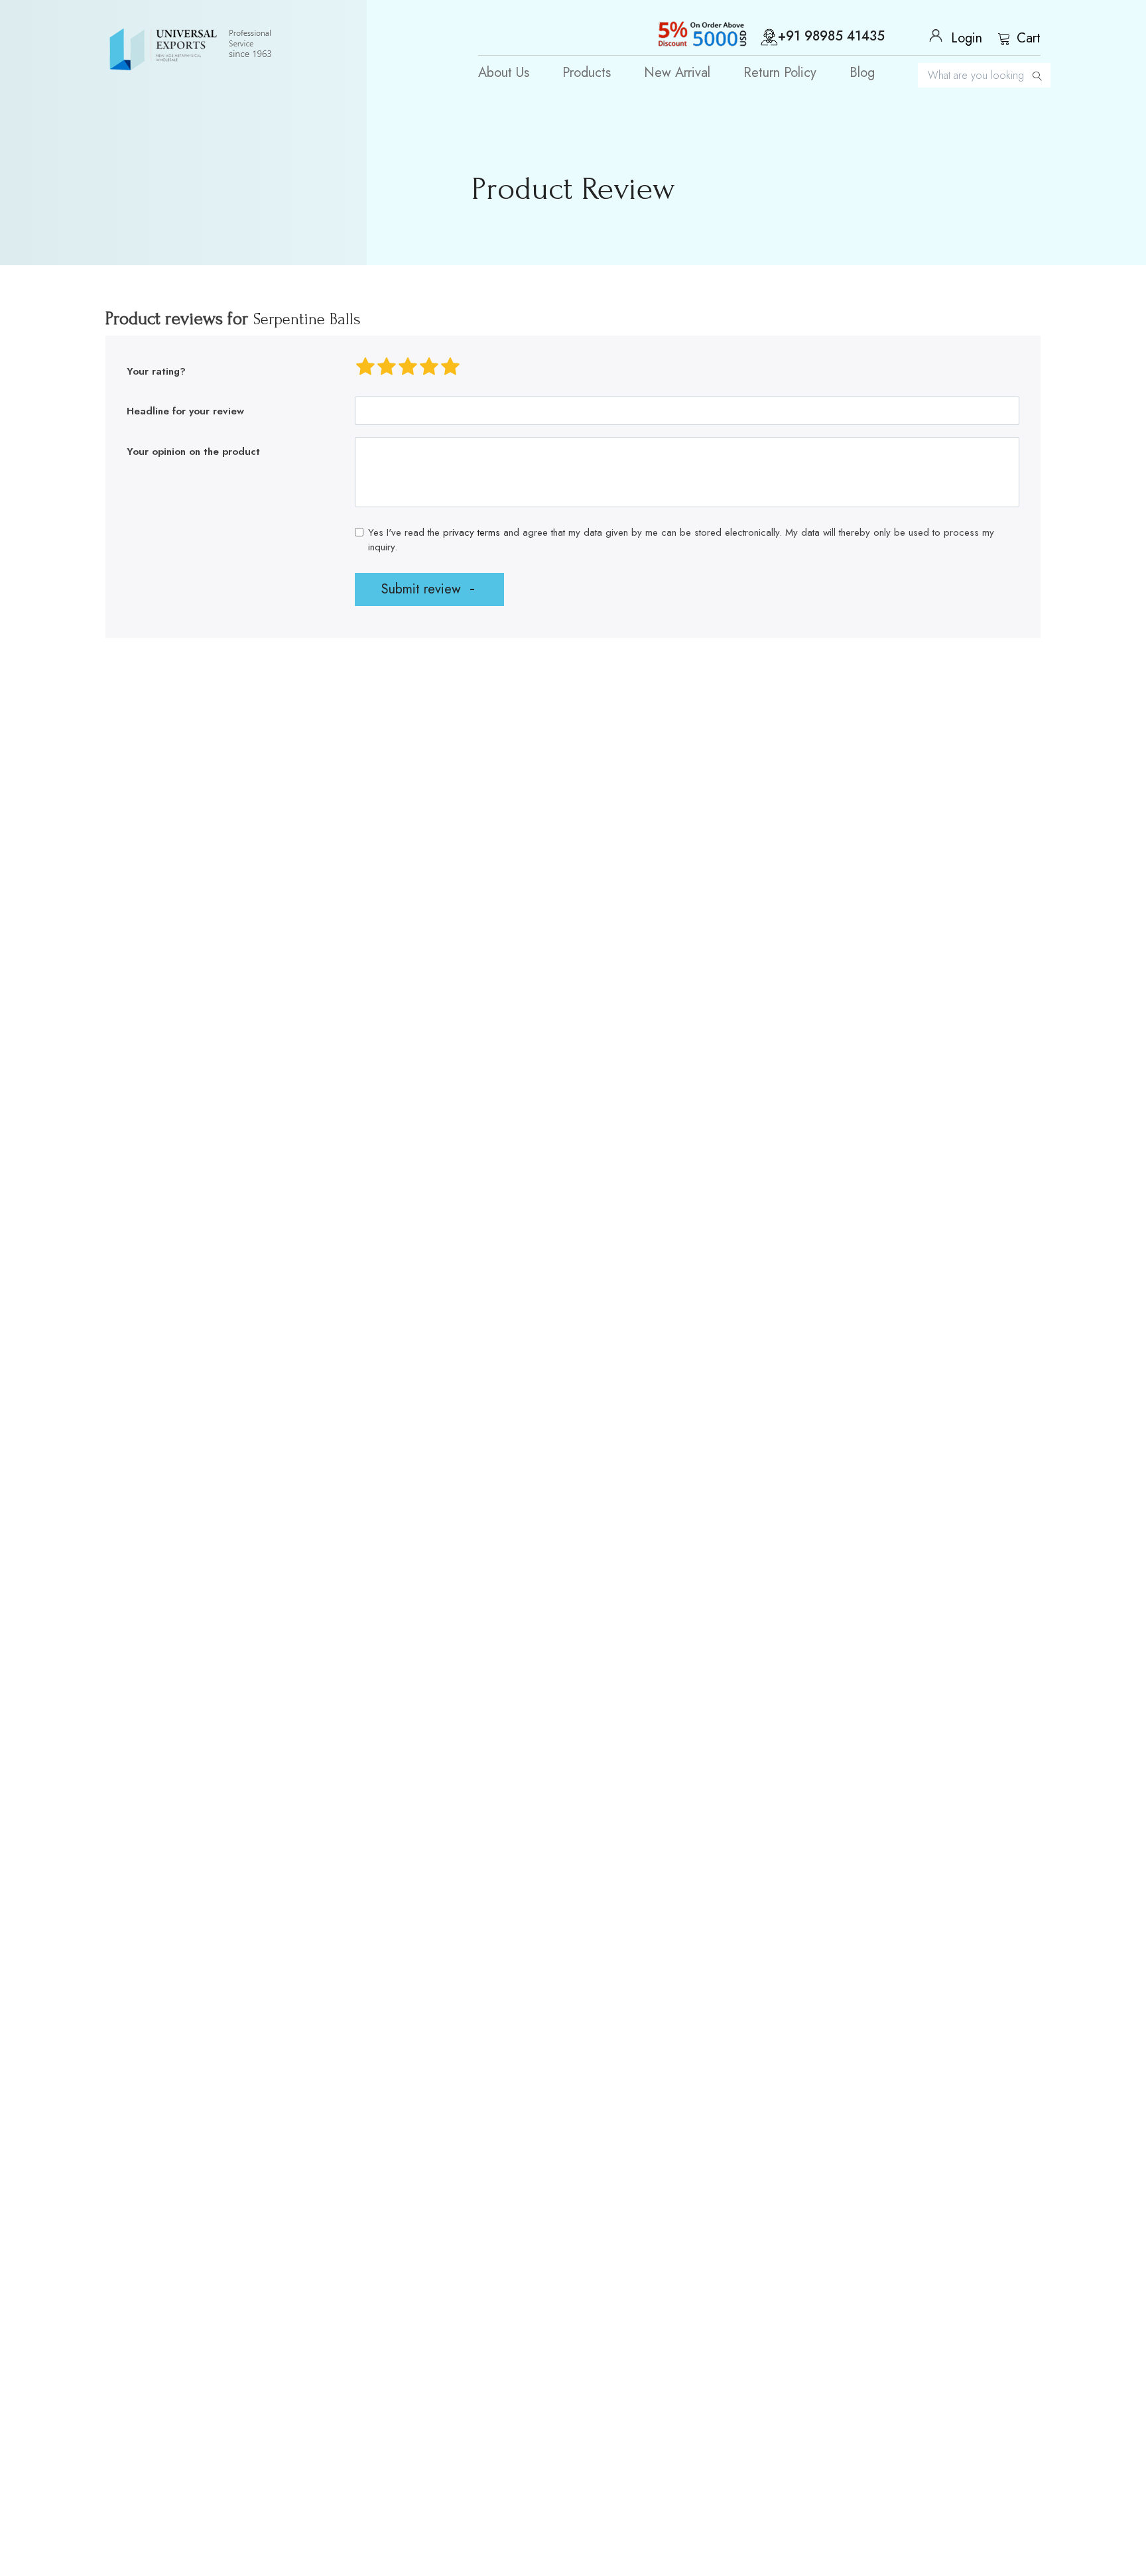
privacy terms (472, 532)
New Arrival (677, 73)
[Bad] (365, 367)
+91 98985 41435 (831, 37)
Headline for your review (185, 411)
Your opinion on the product (193, 452)
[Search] (1037, 75)
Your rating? (156, 371)
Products (587, 73)
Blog (862, 73)
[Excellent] (450, 367)
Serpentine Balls (307, 319)
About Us (504, 73)
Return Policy (780, 73)
